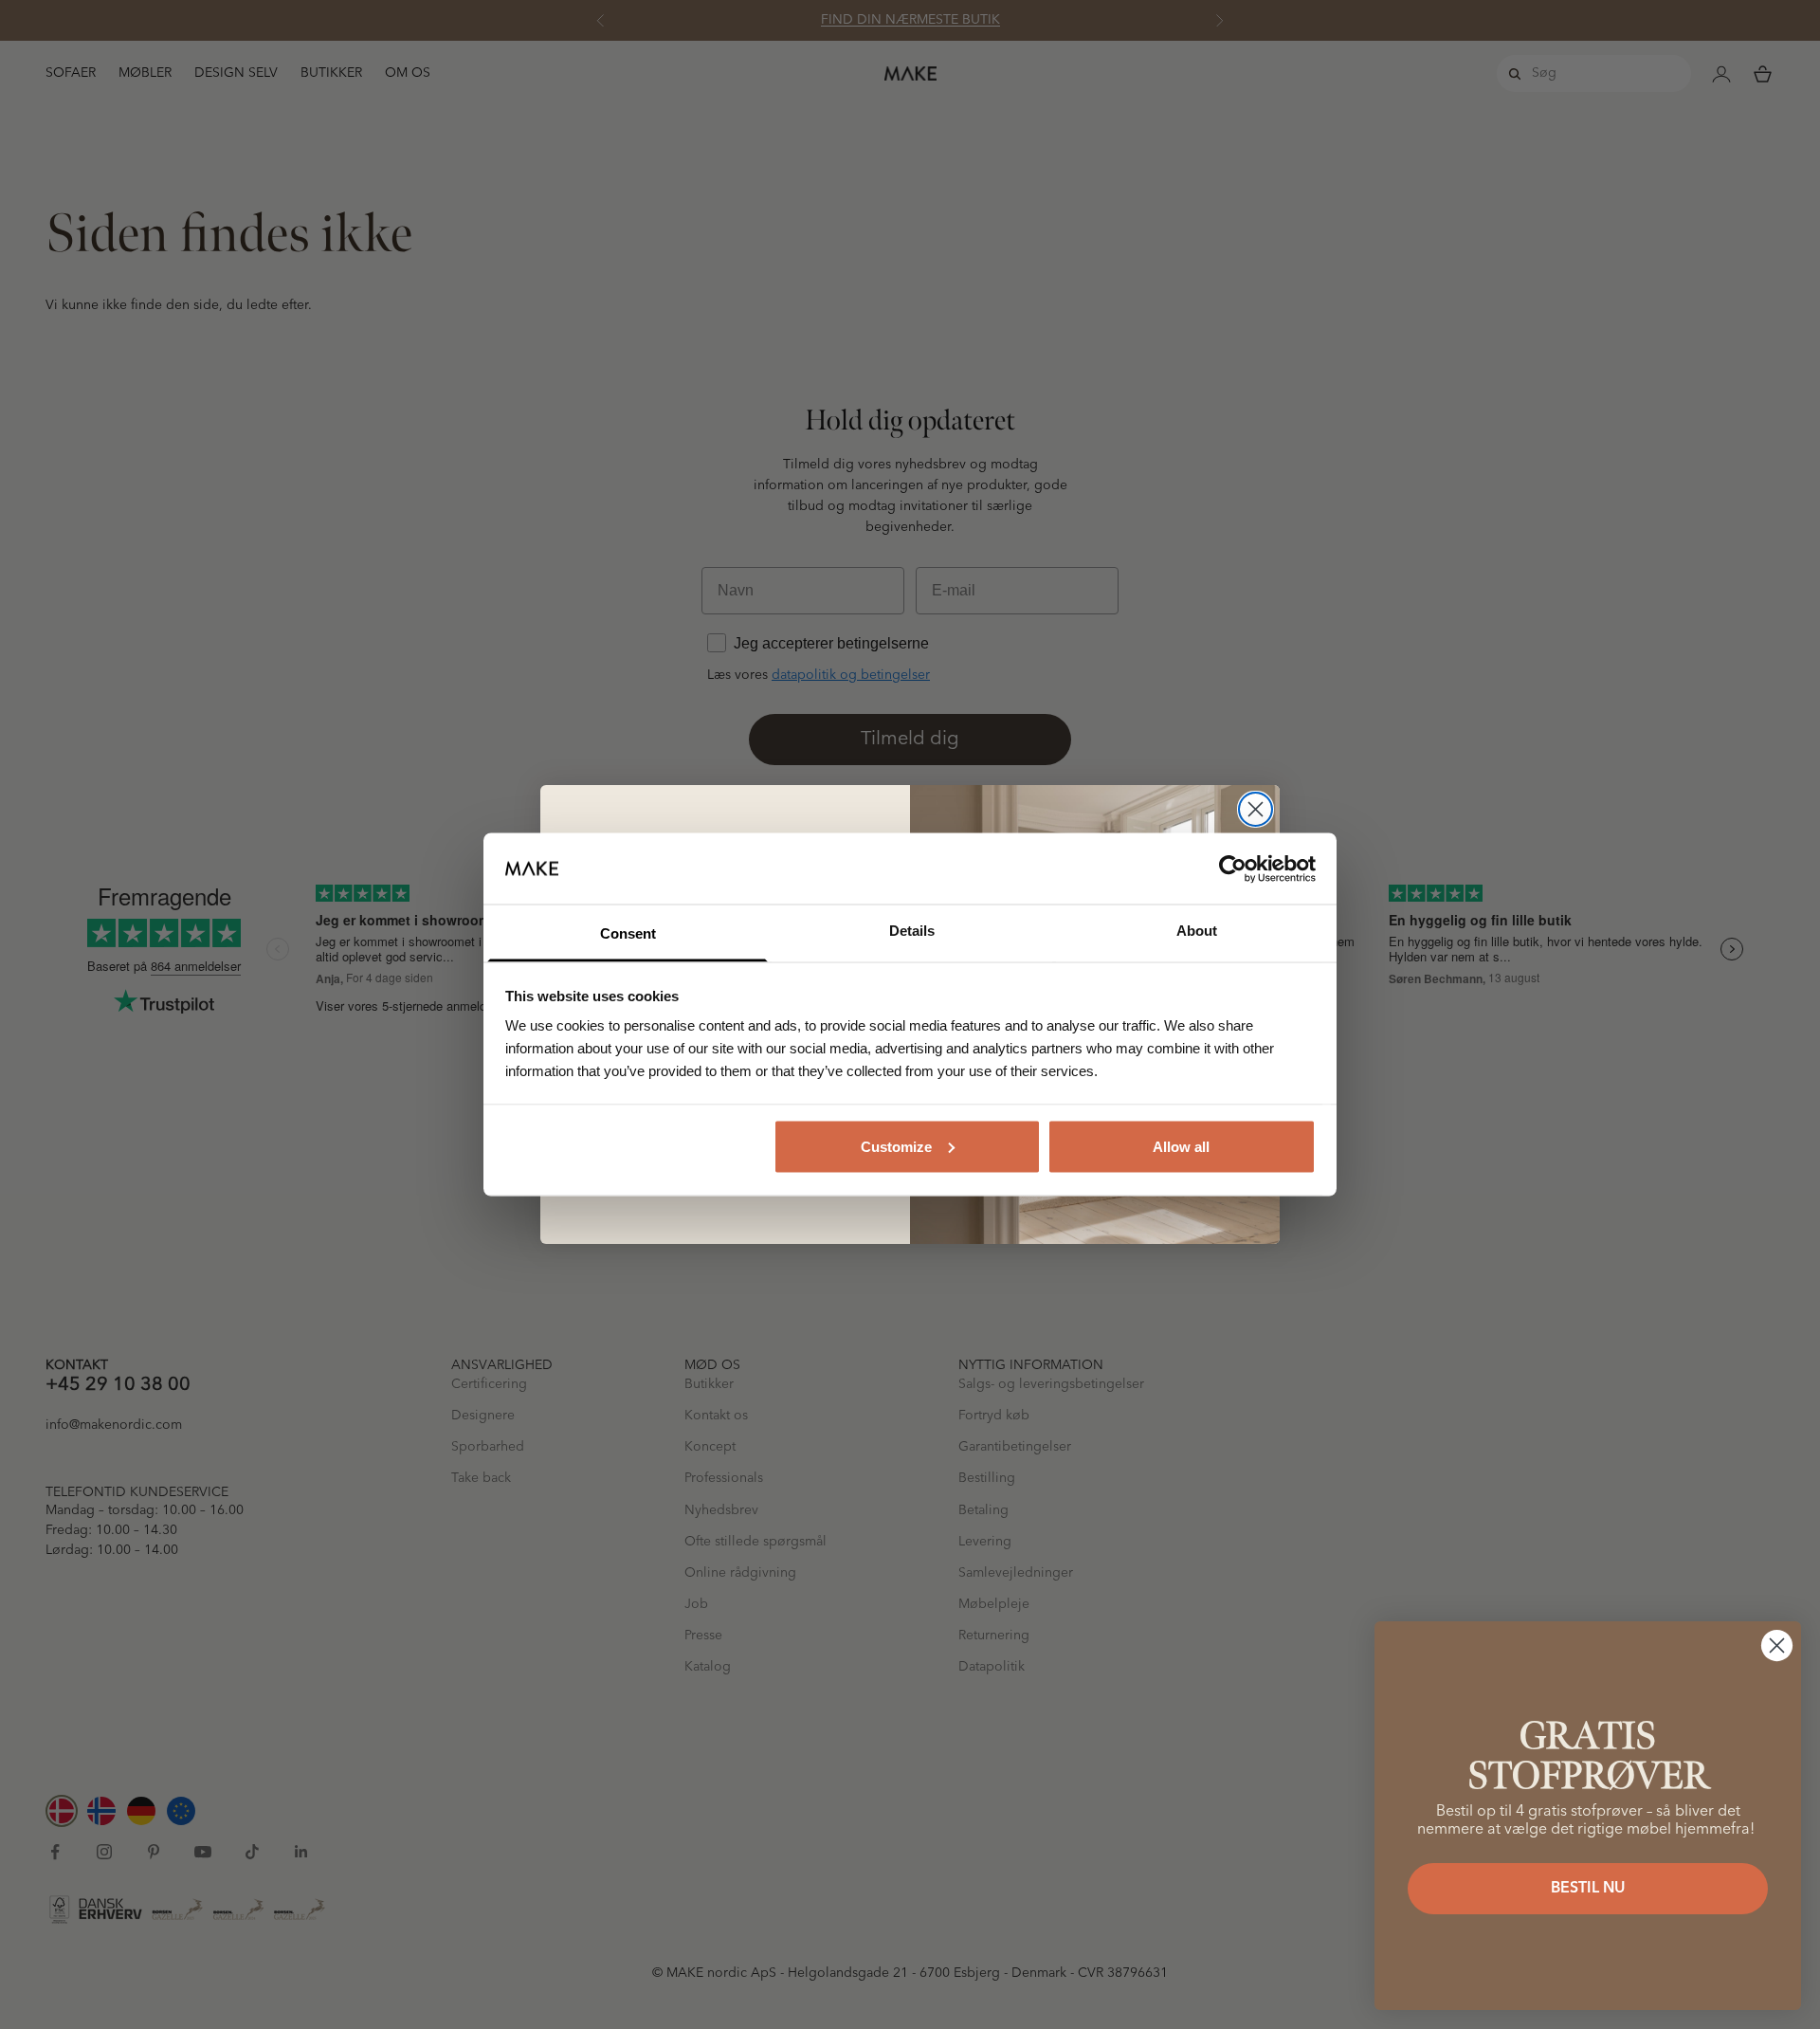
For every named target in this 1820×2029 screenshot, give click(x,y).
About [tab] (1197, 931)
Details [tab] (912, 931)
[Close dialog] (1256, 809)
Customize (896, 1146)
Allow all (1181, 1146)
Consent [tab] (628, 933)
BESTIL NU (1588, 1889)
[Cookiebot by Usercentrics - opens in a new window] (1233, 868)
